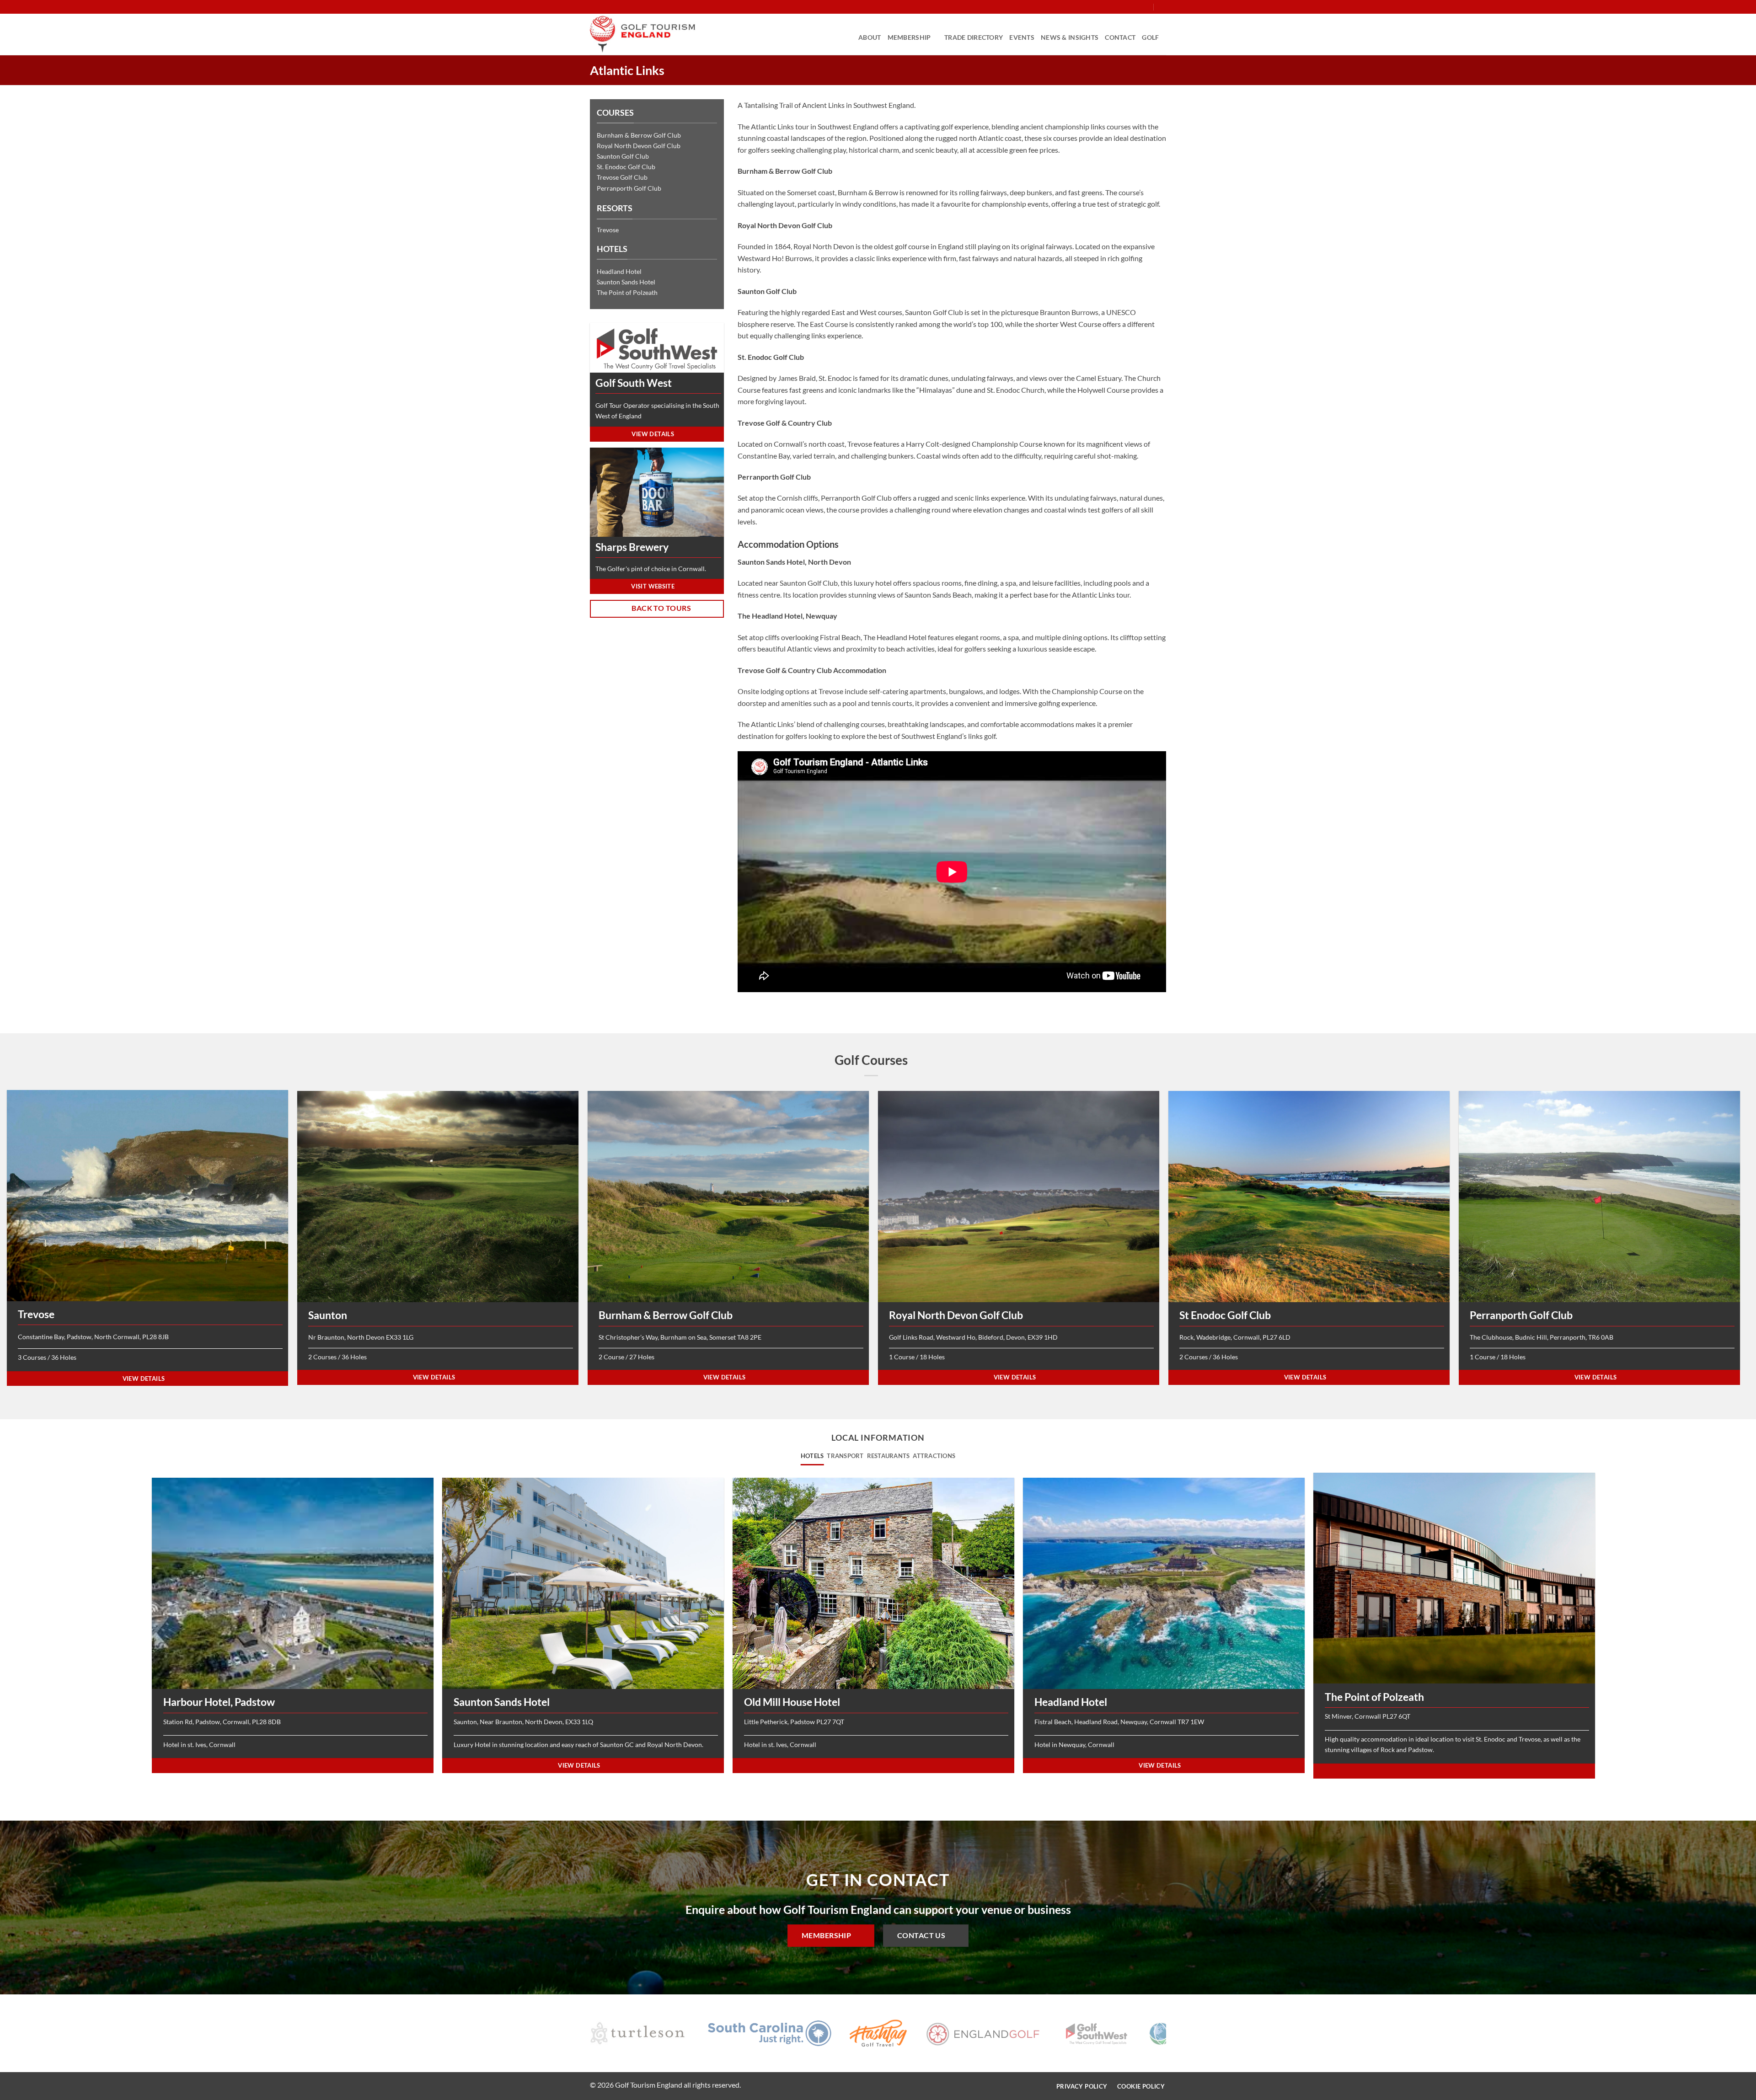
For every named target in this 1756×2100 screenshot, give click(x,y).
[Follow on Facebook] (1111, 7)
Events (1022, 37)
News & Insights (1070, 37)
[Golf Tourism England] (642, 34)
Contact (1120, 37)
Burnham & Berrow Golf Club (639, 135)
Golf (1150, 37)
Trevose (608, 230)
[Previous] (582, 2035)
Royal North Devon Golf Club (639, 146)
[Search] (1163, 7)
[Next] (1174, 2035)
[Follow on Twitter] (1128, 7)
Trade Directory (974, 37)
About (870, 37)
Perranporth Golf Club (629, 188)
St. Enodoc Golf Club (626, 167)
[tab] (812, 1456)
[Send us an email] (1137, 7)
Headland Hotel (619, 271)
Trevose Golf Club (622, 177)
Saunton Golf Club (623, 156)
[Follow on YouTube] (1146, 7)
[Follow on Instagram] (1119, 7)
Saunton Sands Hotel (626, 282)
